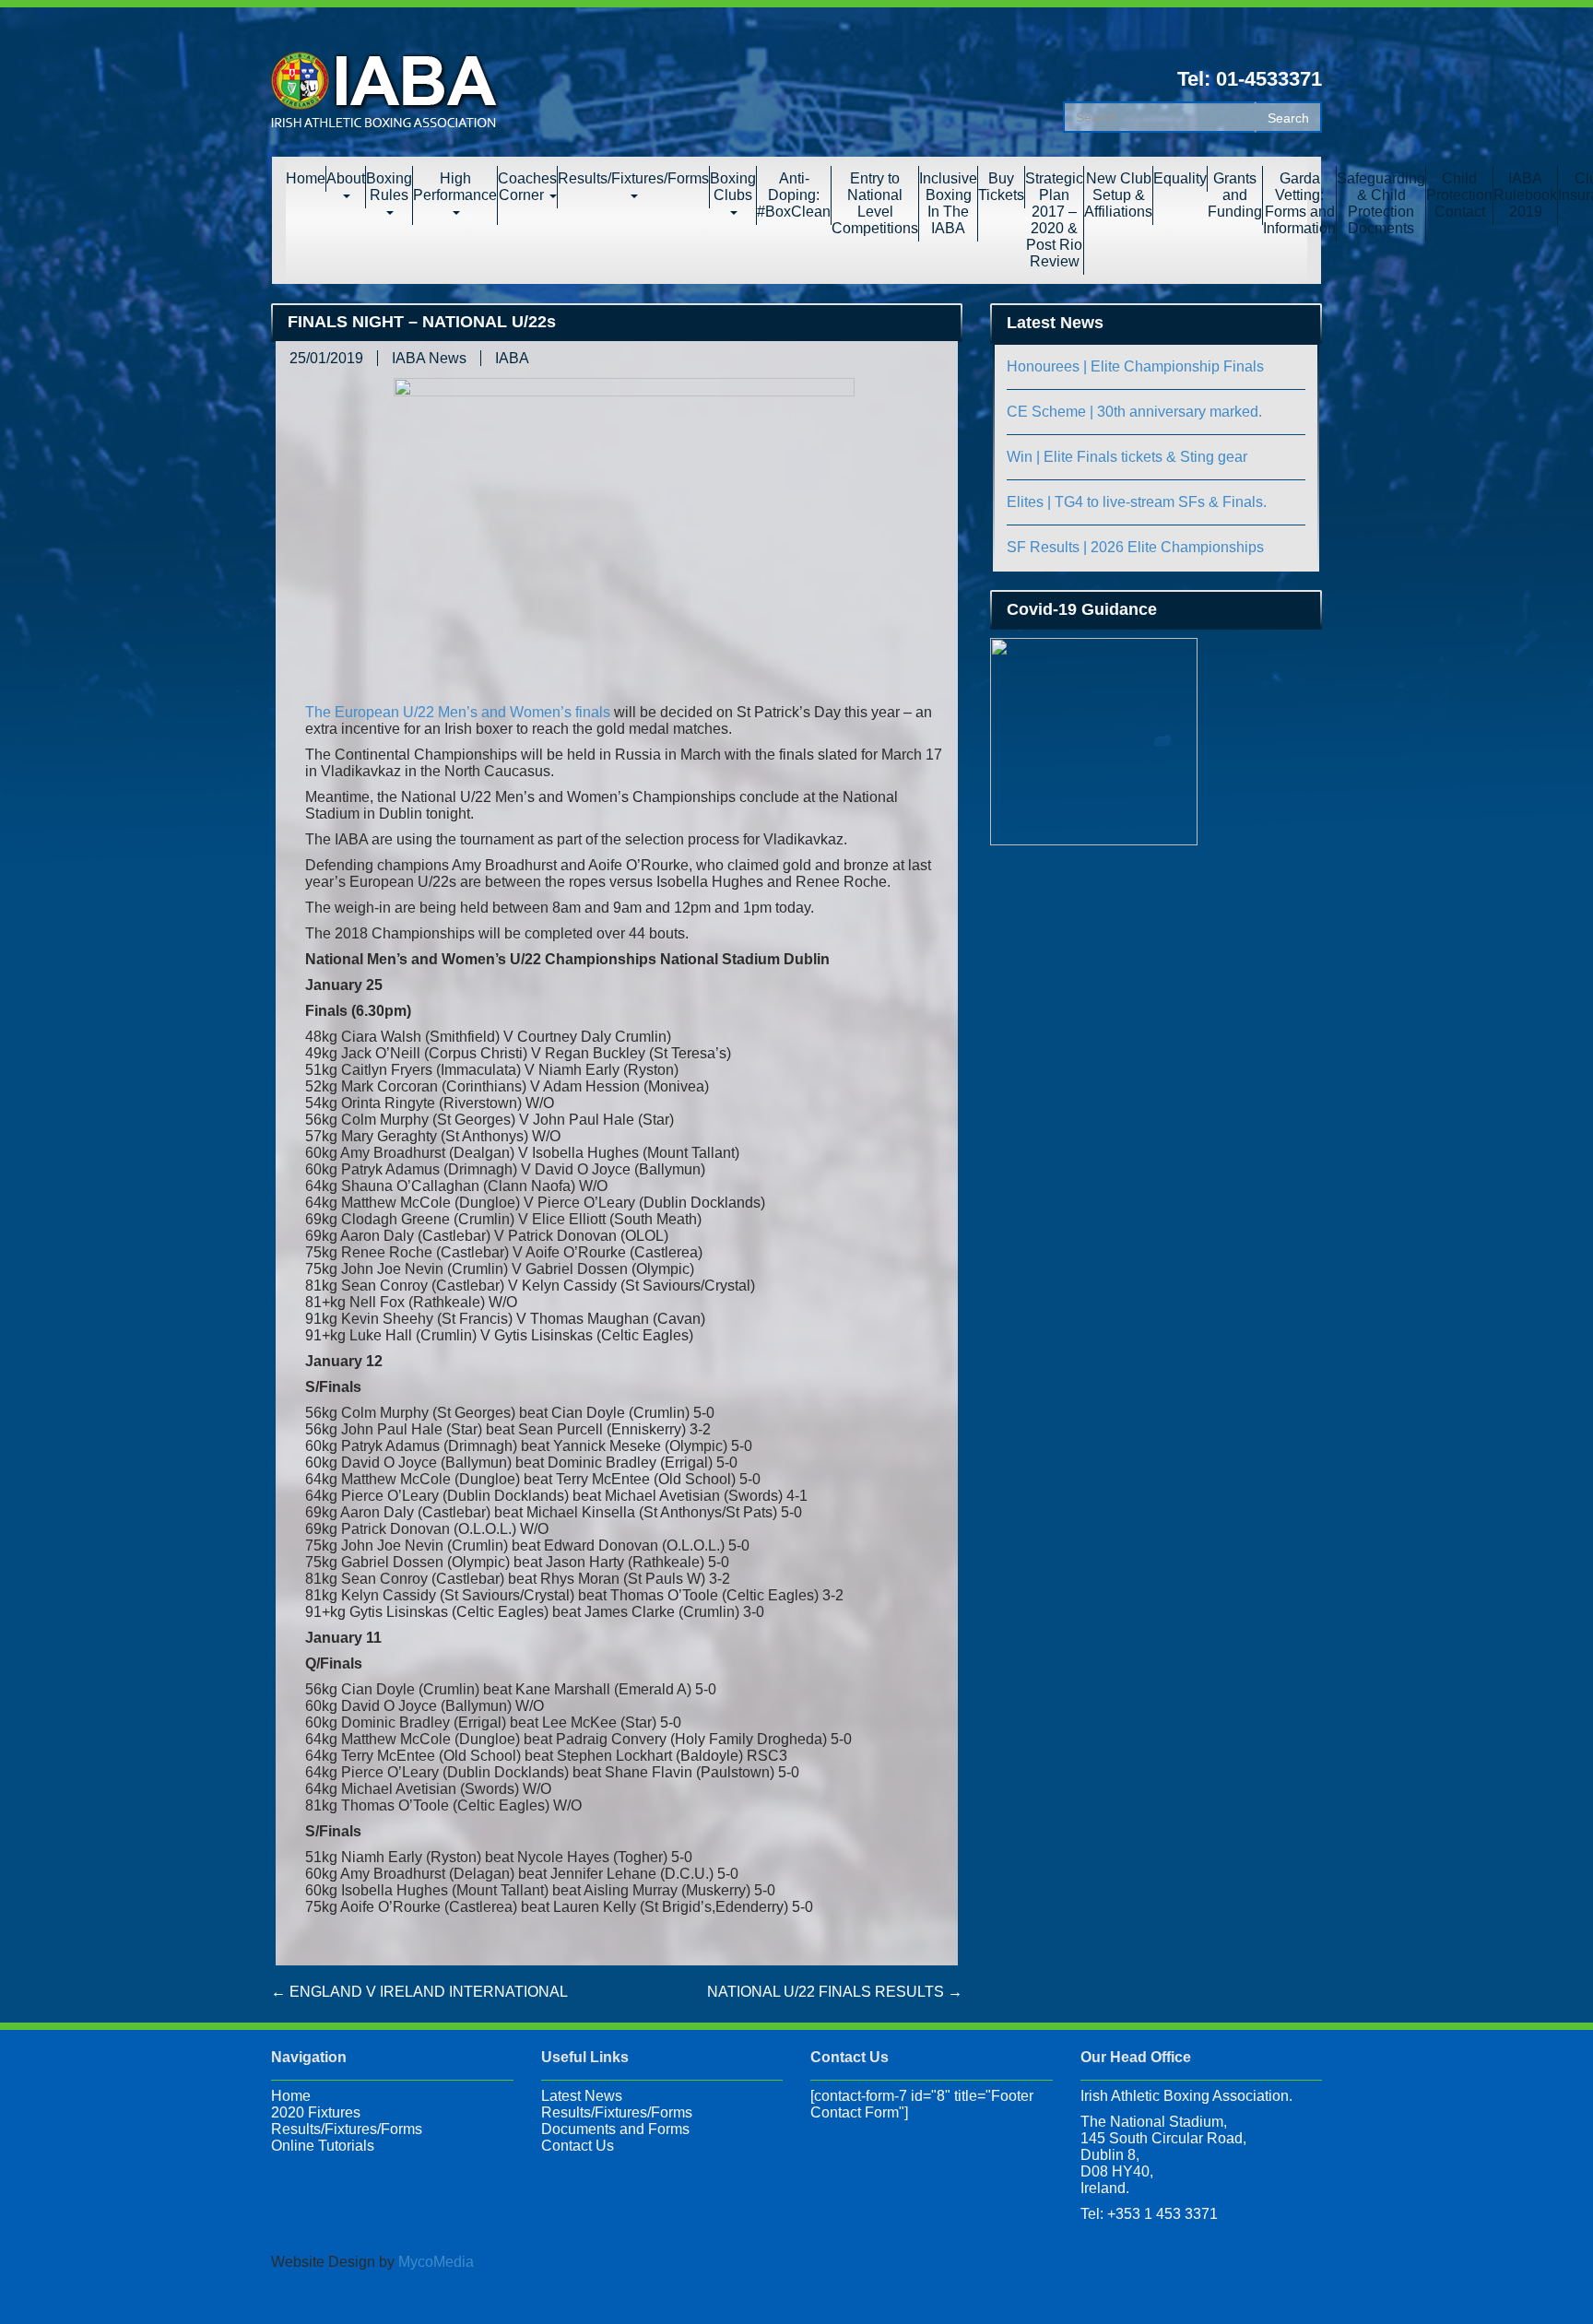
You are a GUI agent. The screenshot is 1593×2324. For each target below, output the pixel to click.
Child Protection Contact (1459, 195)
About (346, 178)
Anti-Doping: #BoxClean (794, 195)
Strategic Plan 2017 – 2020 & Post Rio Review (1054, 220)
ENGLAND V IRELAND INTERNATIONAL (419, 1992)
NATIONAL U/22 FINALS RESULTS (835, 1992)
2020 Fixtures (316, 2112)
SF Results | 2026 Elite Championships (1135, 547)
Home (306, 178)
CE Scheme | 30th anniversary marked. (1134, 412)
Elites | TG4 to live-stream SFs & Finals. (1137, 502)
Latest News (582, 2096)
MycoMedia (436, 2262)
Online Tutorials (323, 2146)
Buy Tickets (1001, 187)
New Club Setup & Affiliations (1118, 195)
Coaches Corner (527, 187)
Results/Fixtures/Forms (633, 178)
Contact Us (578, 2146)
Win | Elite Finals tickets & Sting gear (1127, 457)
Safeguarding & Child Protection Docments (1381, 203)
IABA (512, 358)
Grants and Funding (1235, 195)
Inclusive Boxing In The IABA (948, 203)
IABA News (429, 358)
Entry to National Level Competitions (875, 203)
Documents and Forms (615, 2129)
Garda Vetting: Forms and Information (1299, 203)
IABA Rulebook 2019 (1525, 195)
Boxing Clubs (733, 187)
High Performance (455, 187)
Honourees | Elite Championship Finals (1135, 366)
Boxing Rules (389, 187)
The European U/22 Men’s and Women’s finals (458, 712)
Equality (1180, 178)
